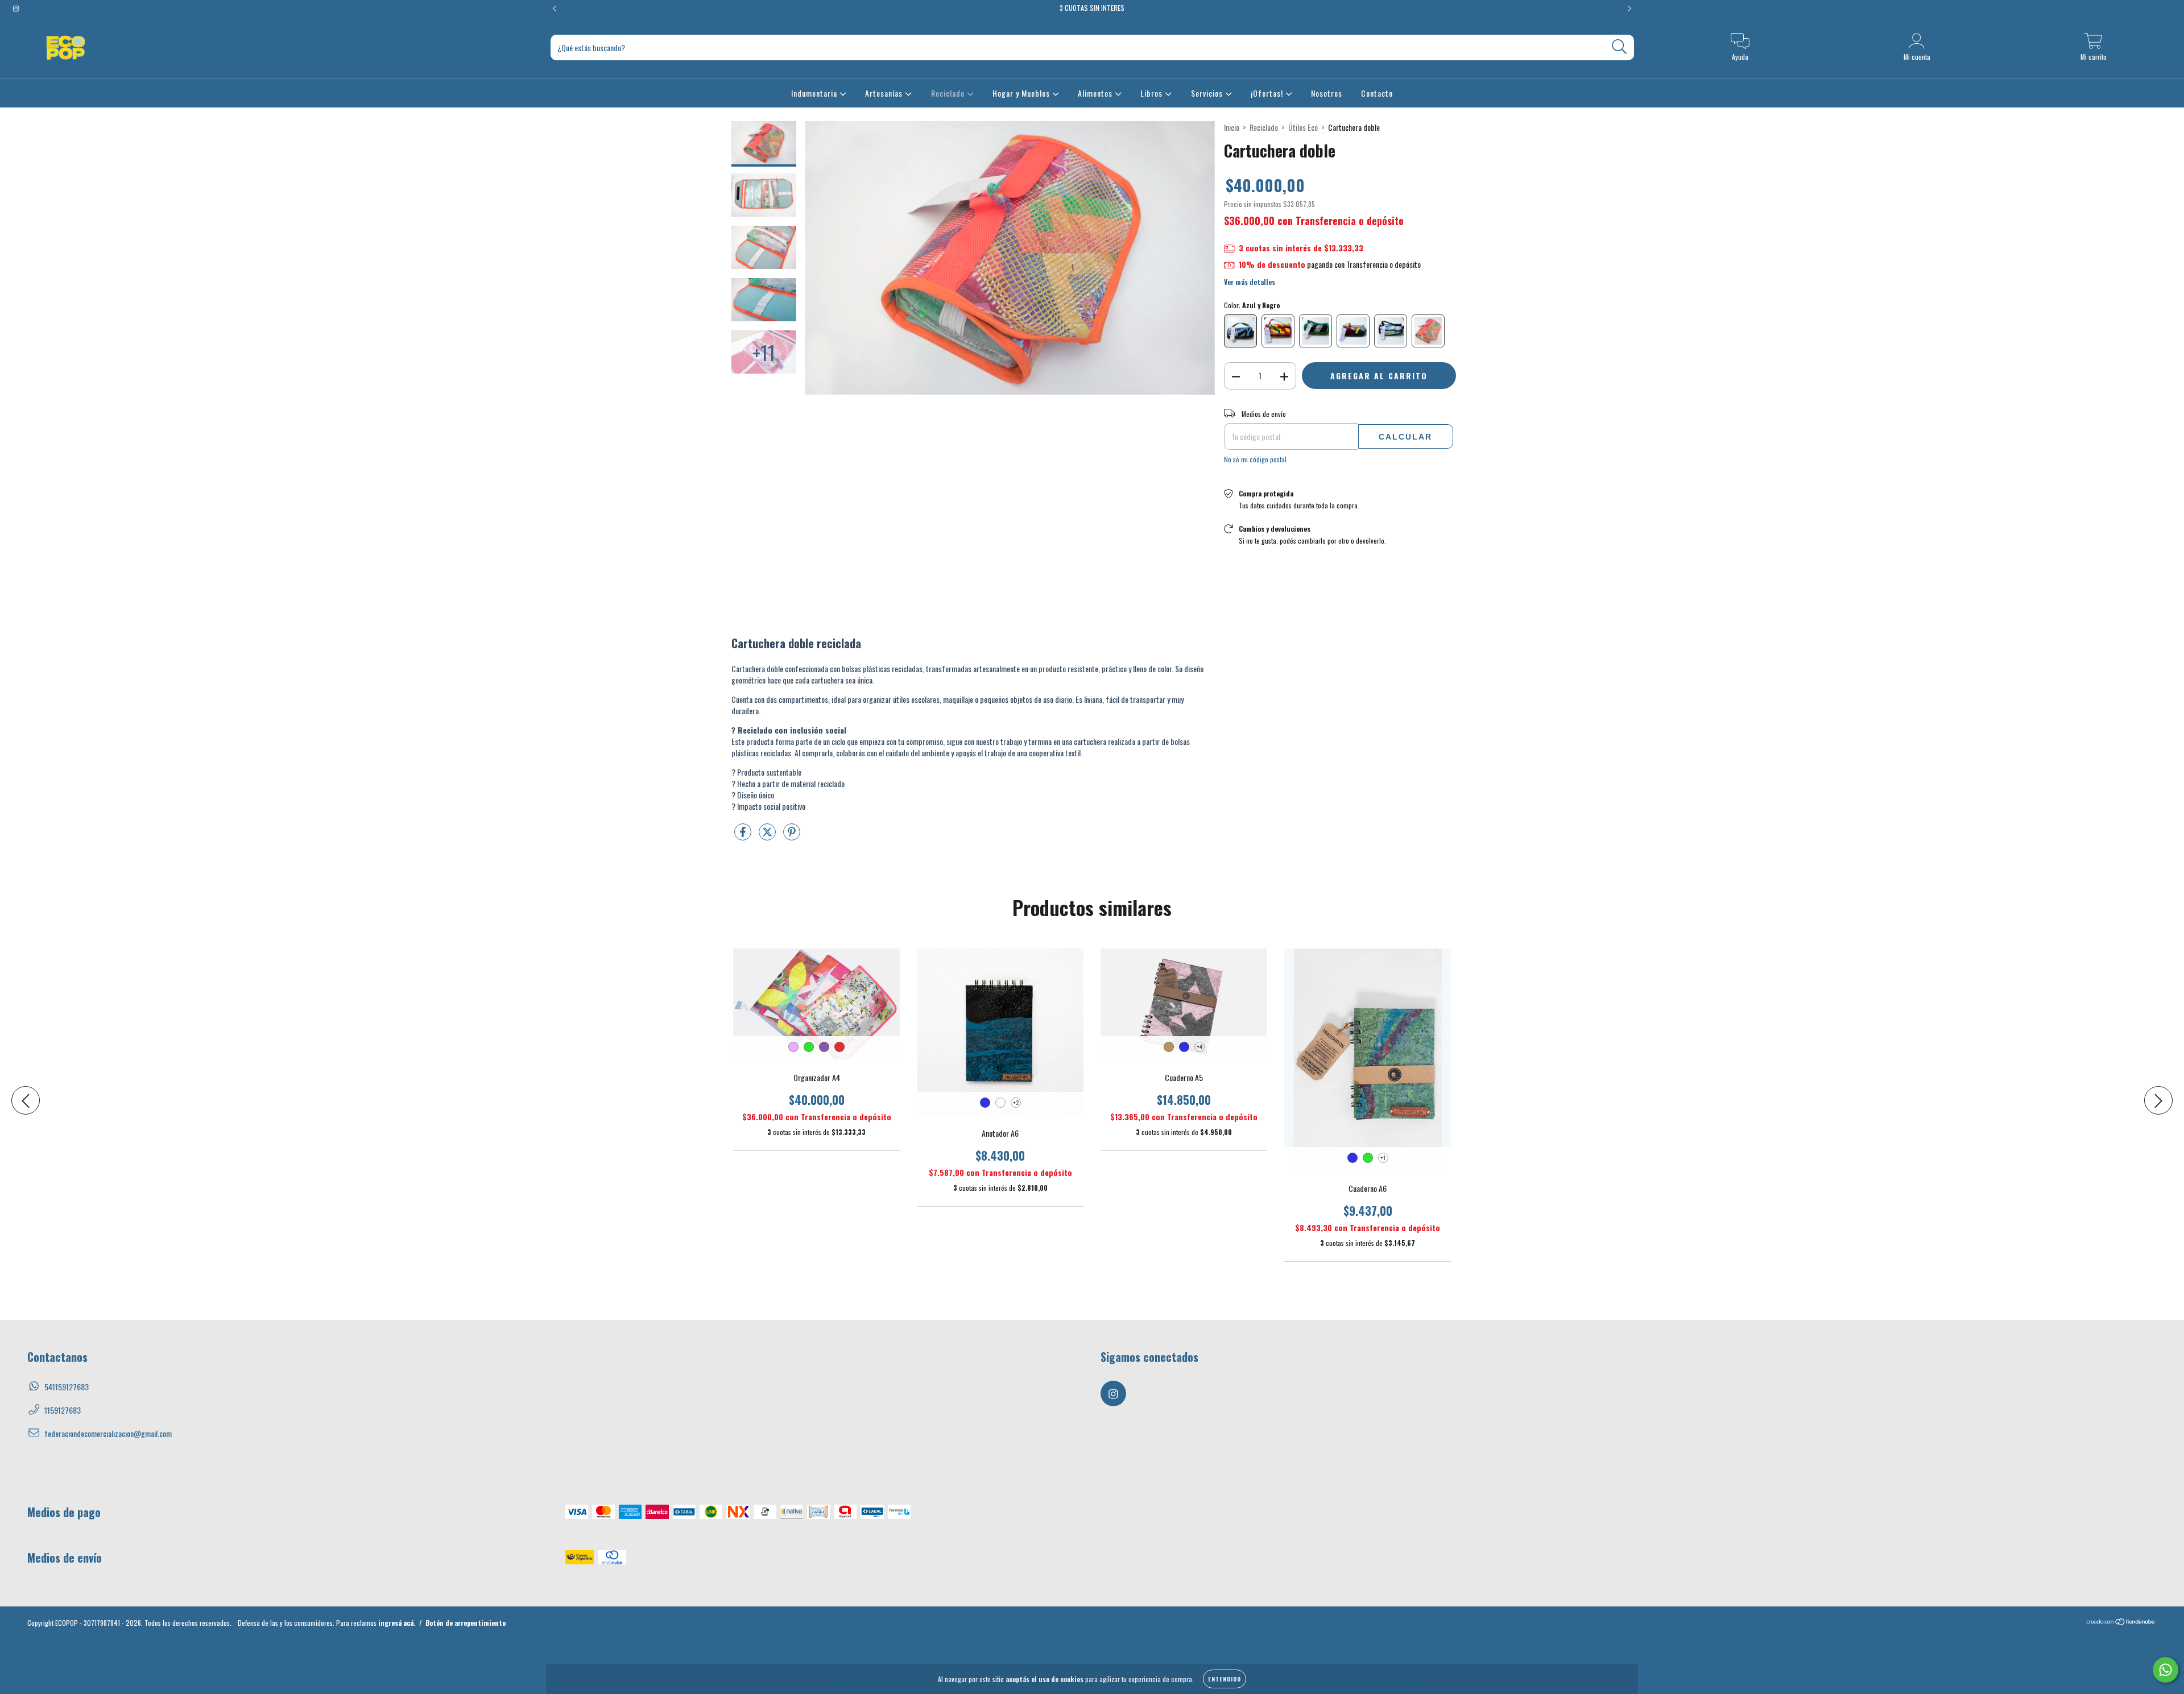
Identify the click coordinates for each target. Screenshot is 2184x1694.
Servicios (1208, 93)
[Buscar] (1620, 47)
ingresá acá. (397, 1623)
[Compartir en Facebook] (744, 836)
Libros (1153, 93)
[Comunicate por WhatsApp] (2166, 1670)
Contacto (1377, 93)
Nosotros (1327, 93)
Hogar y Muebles (1022, 93)
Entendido (1225, 1679)
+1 (1383, 1157)
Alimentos (1096, 93)
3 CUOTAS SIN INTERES (1092, 8)
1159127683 (63, 1410)
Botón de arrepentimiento (466, 1623)
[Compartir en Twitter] (768, 836)
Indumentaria (815, 93)
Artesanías (885, 93)
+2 (1016, 1102)
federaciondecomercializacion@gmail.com (108, 1433)
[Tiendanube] (2121, 1623)
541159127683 (67, 1387)
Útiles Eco (1303, 127)
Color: (1252, 305)
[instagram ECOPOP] (16, 8)
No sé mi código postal (1255, 459)
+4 (1199, 1047)
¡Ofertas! (1268, 93)
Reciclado (949, 93)
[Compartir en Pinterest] (792, 836)
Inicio (1232, 127)
